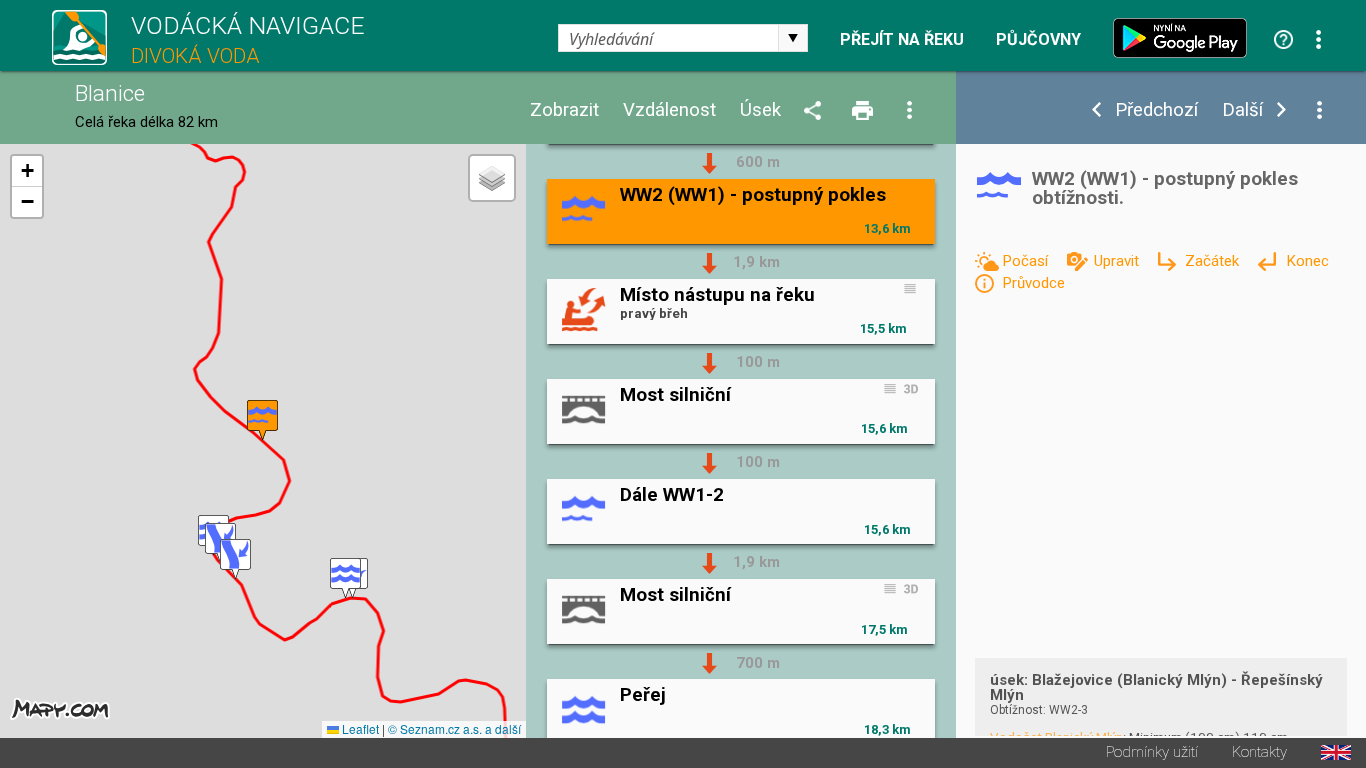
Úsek (760, 110)
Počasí (1027, 261)
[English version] (1336, 752)
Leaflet (359, 728)
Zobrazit (564, 110)
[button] (345, 578)
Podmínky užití (1152, 752)
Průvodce (1033, 283)
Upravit (1118, 261)
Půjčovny (1038, 40)
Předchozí (1156, 110)
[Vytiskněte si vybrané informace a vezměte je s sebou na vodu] (864, 111)
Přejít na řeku (902, 40)
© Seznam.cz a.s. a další (454, 728)
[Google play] (1185, 38)
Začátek (1214, 261)
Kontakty (1259, 752)
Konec (1307, 261)
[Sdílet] (816, 111)
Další (1242, 110)
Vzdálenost (669, 110)
